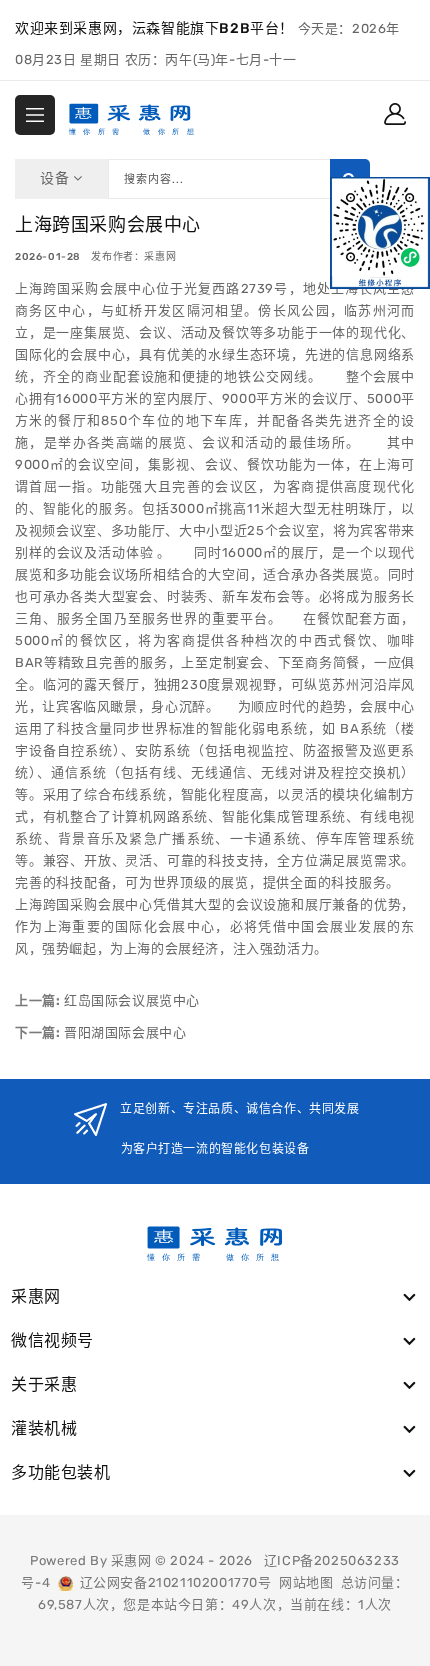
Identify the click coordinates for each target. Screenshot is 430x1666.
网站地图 (306, 1582)
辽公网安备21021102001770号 (172, 1582)
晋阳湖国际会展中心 (123, 1032)
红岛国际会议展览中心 (130, 1000)
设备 (56, 178)
